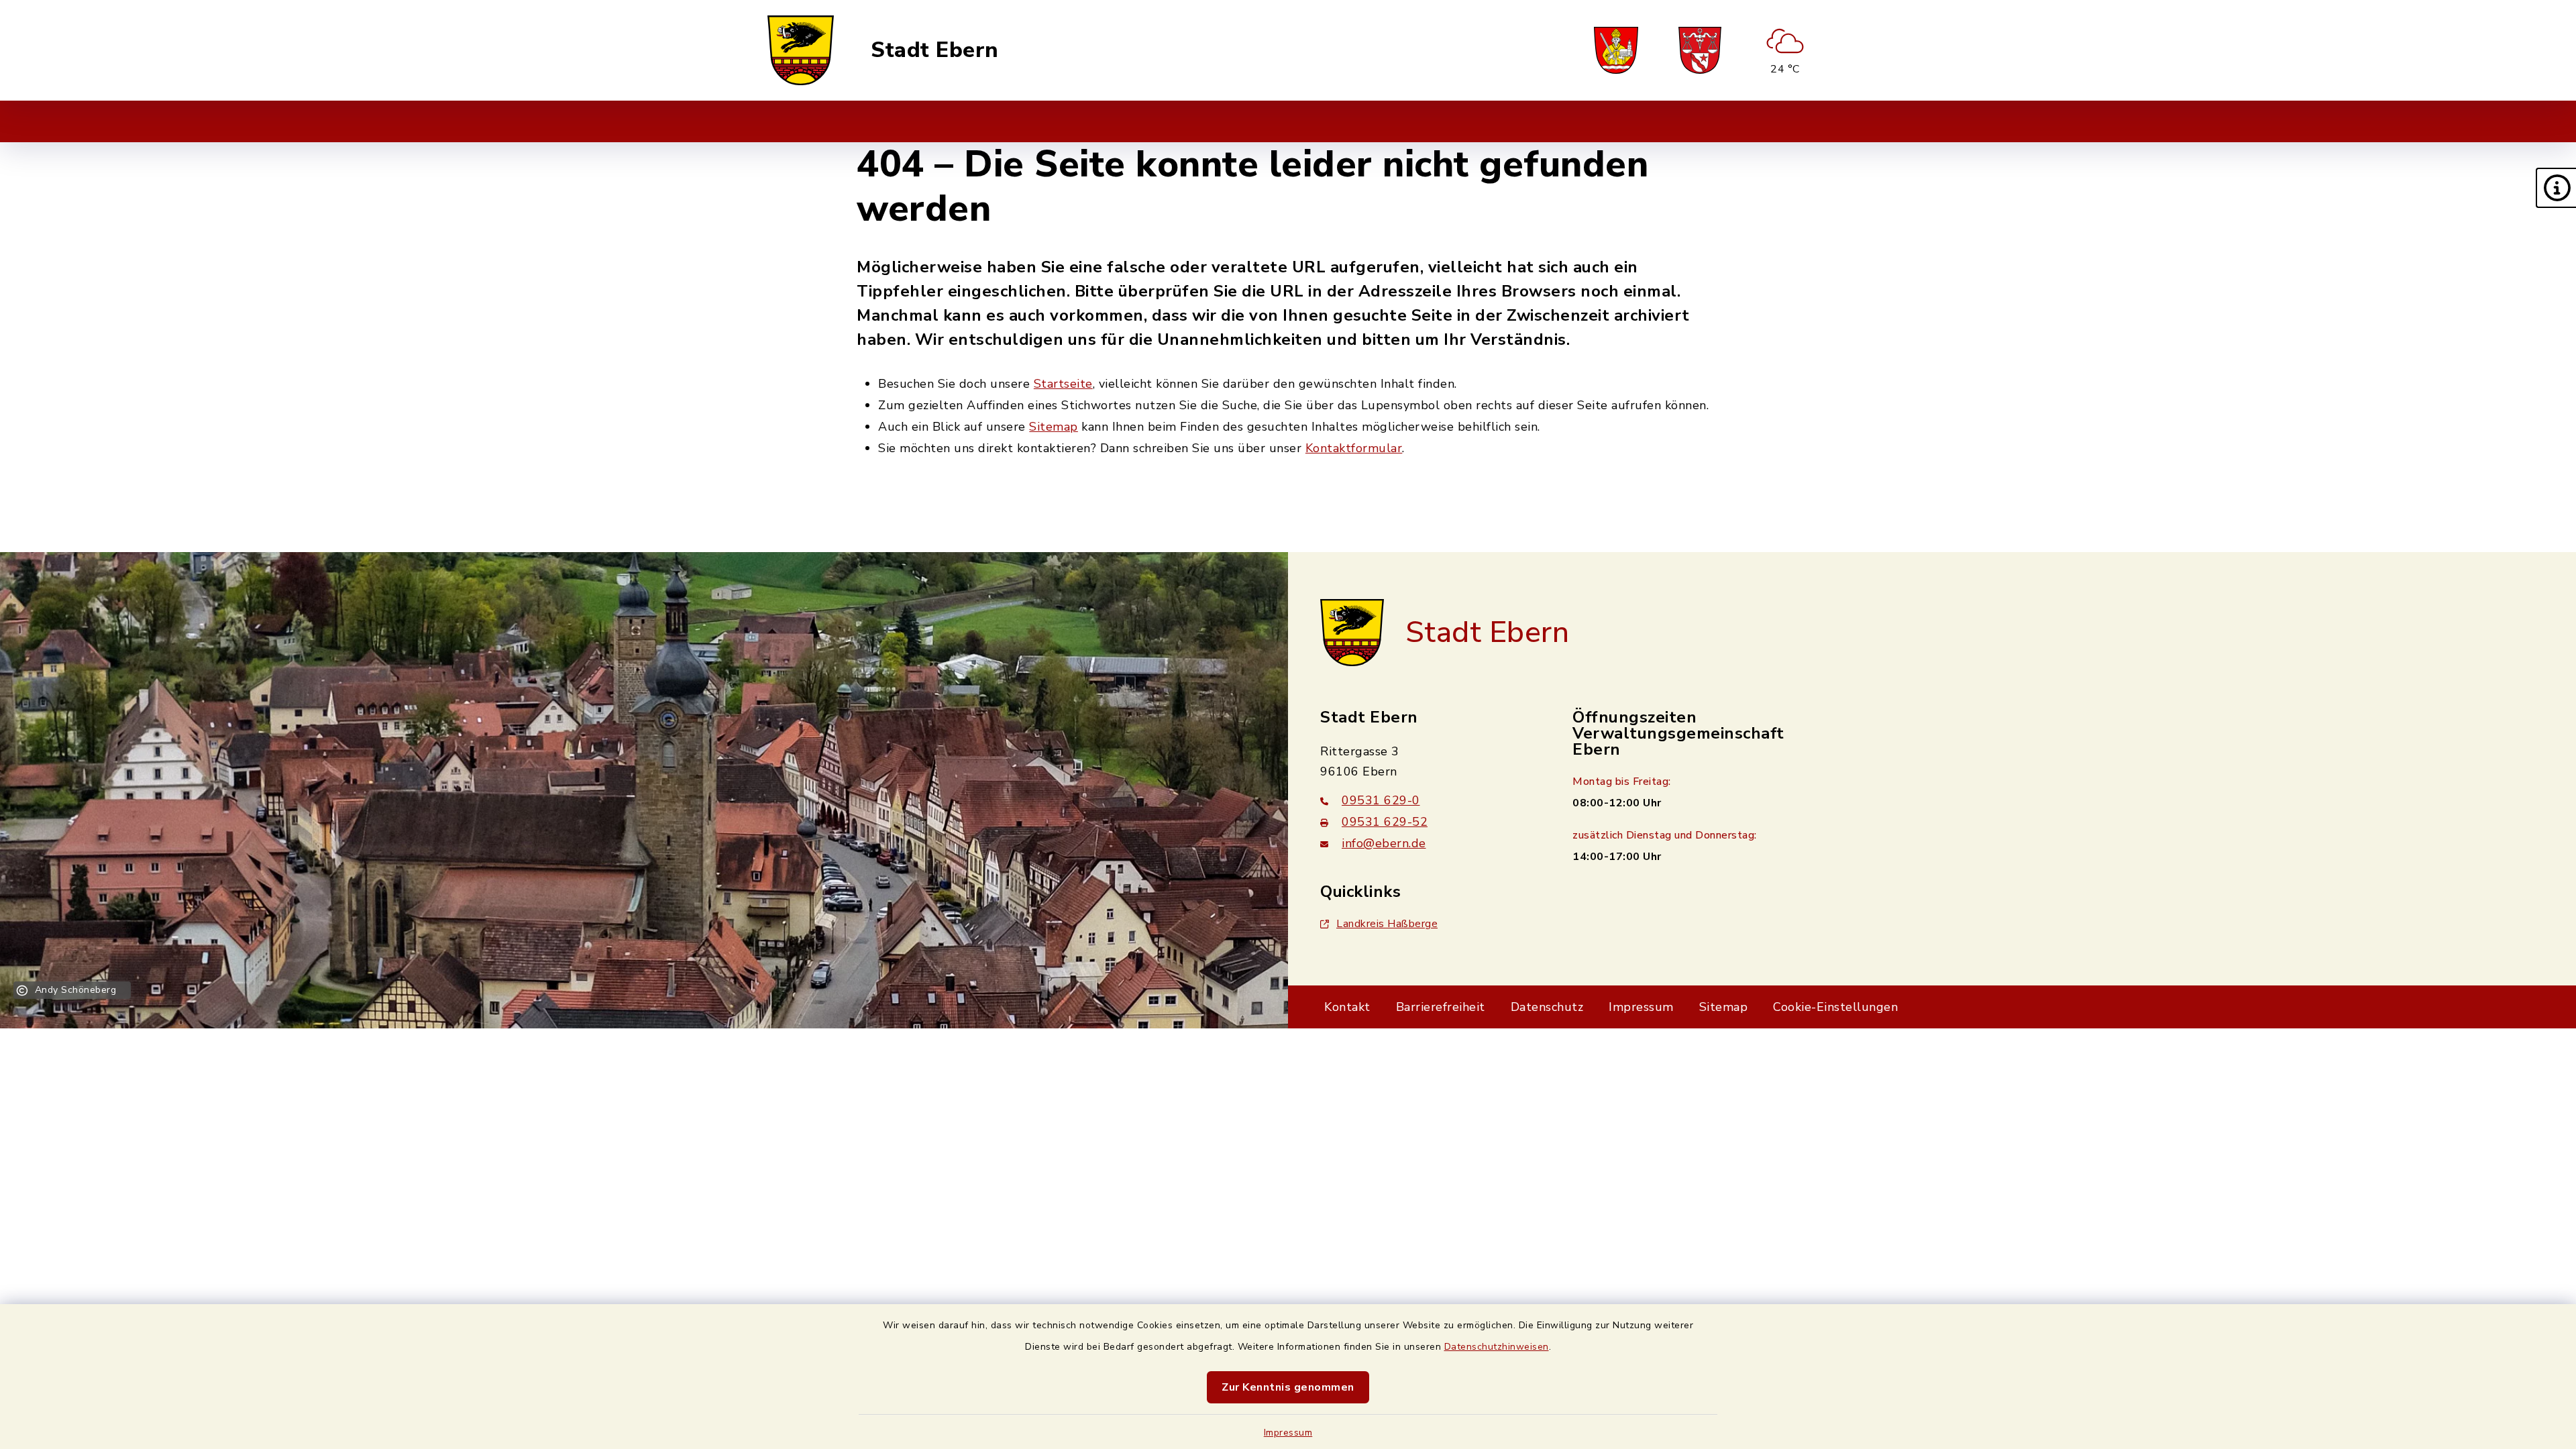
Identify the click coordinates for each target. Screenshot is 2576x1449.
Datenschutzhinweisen (1497, 1347)
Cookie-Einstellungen (1835, 1007)
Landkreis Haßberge (1387, 924)
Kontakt (1347, 1007)
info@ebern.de (1384, 843)
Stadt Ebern (935, 50)
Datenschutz (1547, 1007)
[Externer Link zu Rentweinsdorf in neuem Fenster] (1700, 50)
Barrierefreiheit (1441, 1007)
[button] (2556, 188)
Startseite (1063, 384)
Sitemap (1054, 427)
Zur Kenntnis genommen (1288, 1387)
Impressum (1288, 1433)
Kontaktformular (1354, 448)
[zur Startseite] (801, 50)
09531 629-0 (1381, 800)
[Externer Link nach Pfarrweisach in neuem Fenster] (1616, 50)
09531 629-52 (1385, 822)
